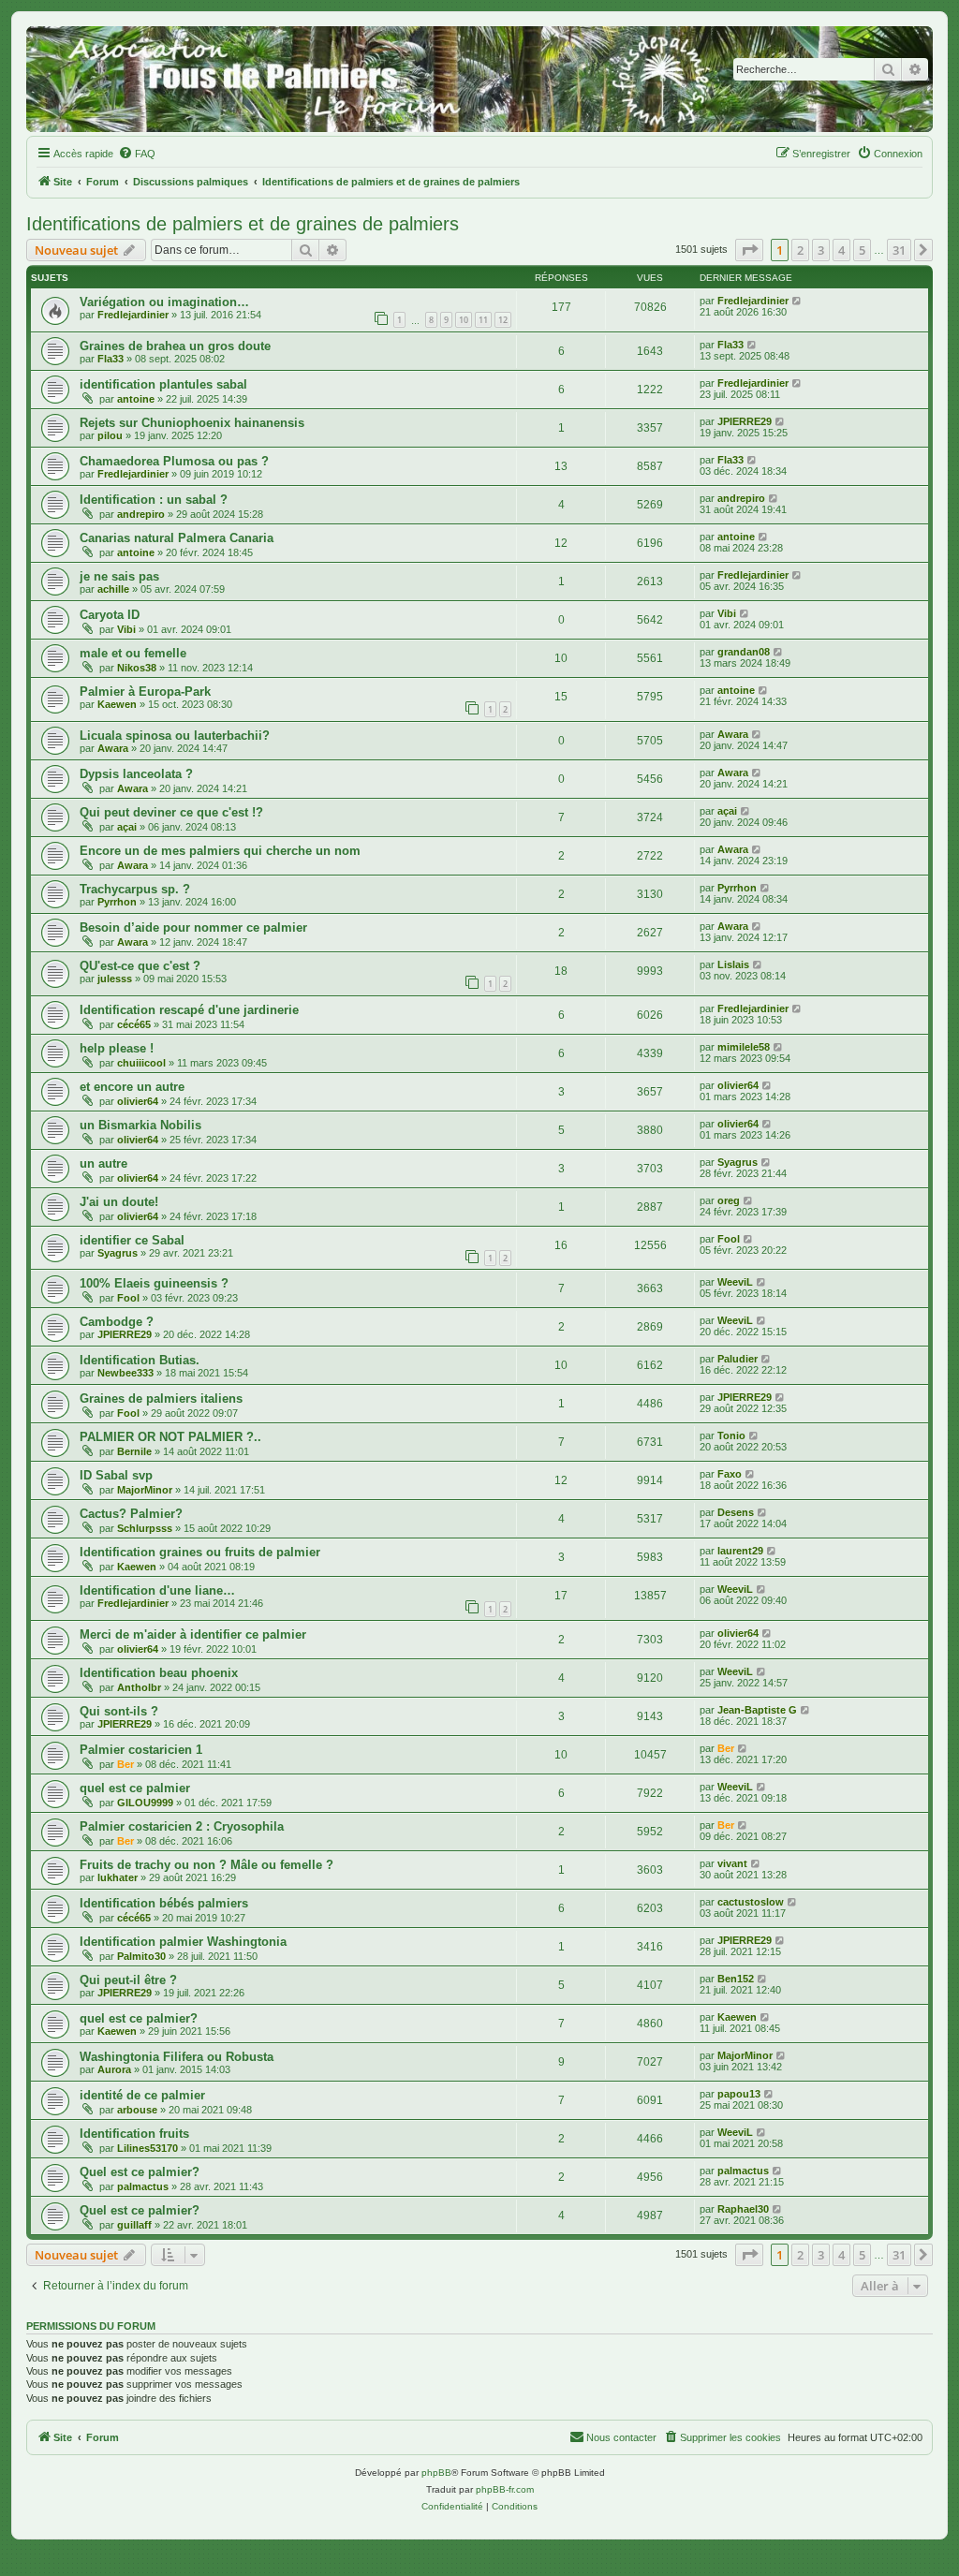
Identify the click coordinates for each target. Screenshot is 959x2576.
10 (464, 320)
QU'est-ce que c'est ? (140, 966)
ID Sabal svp (116, 1475)
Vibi (126, 629)
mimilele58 (744, 1047)
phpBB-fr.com (505, 2489)
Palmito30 (141, 1956)
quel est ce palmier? (139, 2018)
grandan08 (744, 652)
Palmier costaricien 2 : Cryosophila (182, 1826)
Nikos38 (137, 668)
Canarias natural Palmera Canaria (177, 538)
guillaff (134, 2225)
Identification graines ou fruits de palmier (200, 1552)
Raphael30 (743, 2209)
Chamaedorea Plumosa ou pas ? (174, 461)
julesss (115, 979)
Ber (125, 1764)
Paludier (738, 1359)
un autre (103, 1163)
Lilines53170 (148, 2148)
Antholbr (139, 1687)
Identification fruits (134, 2134)
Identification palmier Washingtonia (183, 1942)
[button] (749, 250)
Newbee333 (125, 1373)
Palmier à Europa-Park (145, 692)
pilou (110, 435)
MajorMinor (145, 1490)
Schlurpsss (145, 1528)
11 (483, 320)
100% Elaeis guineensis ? (154, 1283)
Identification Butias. (140, 1360)
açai (127, 827)
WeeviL (735, 1282)
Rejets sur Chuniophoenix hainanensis (192, 423)
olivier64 (138, 1101)
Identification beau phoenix (159, 1673)
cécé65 (134, 1024)
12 (503, 320)
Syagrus (738, 1162)
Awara (113, 748)
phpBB (436, 2473)
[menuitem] (137, 154)
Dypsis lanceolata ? (136, 774)
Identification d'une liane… (157, 1590)
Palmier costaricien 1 (141, 1750)
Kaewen (117, 704)
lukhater (118, 1877)
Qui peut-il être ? (128, 1980)
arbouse (137, 2110)
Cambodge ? (117, 1322)
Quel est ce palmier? (140, 2172)
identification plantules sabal (163, 384)
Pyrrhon (117, 902)
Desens (736, 1512)
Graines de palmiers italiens (161, 1398)
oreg (729, 1200)
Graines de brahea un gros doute (175, 346)
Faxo (730, 1474)
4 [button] (841, 250)
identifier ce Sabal (132, 1240)
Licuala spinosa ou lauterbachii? (175, 736)
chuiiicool (141, 1063)
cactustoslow (751, 1902)
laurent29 (740, 1551)
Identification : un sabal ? (154, 500)
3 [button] (821, 250)
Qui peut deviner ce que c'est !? (171, 812)
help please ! (117, 1048)
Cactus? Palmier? (131, 1514)
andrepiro (141, 514)
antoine (136, 399)
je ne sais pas (119, 576)
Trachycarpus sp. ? (135, 889)
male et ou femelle (133, 653)
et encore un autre (132, 1087)
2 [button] (800, 250)
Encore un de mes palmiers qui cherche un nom (220, 851)
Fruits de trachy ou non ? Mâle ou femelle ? (207, 1865)
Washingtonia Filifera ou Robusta (177, 2057)
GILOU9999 (145, 1803)
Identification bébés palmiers (164, 1903)
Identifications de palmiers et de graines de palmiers (243, 224)
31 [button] (899, 250)
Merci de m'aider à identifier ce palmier (193, 1634)
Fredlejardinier (133, 315)
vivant (732, 1863)
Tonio (731, 1435)
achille (113, 589)
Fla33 (111, 359)
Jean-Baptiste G (757, 1710)
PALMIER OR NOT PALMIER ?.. (170, 1437)
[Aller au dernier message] (797, 301)
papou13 (739, 2094)
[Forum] (479, 79)
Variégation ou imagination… (164, 302)
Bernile (134, 1451)
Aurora (114, 2069)
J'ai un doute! (119, 1202)
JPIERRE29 (745, 421)
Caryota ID (110, 615)
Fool (729, 1239)
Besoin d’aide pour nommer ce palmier (193, 927)
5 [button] (862, 250)
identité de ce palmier (142, 2095)
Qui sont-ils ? (119, 1711)
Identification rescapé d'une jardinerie (189, 1010)
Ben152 (736, 1979)
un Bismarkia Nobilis (140, 1125)
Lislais (733, 964)
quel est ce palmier (135, 1788)
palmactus (143, 2186)
